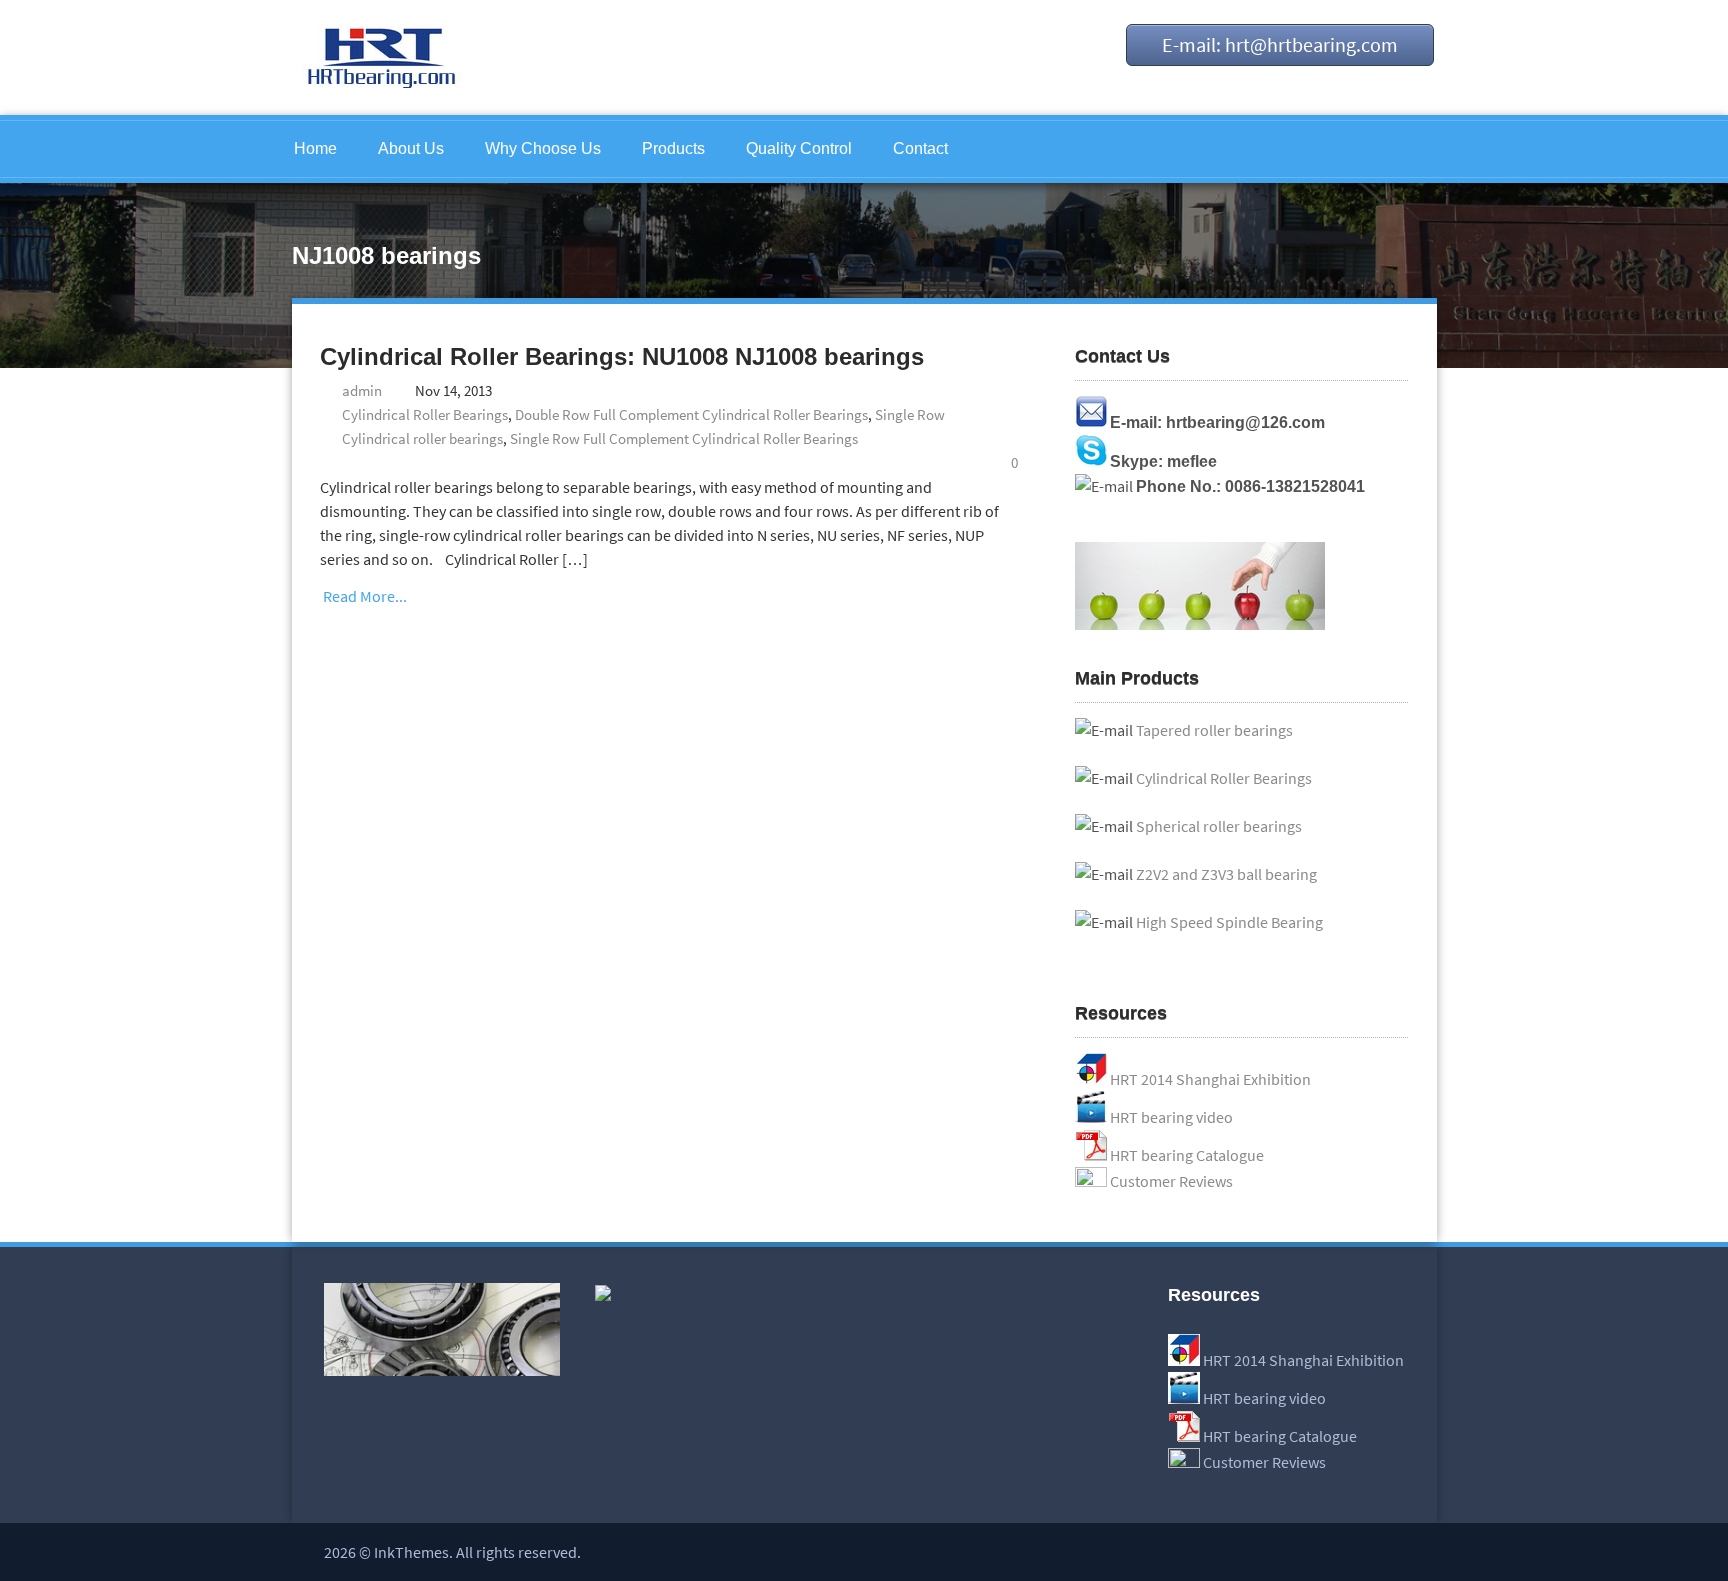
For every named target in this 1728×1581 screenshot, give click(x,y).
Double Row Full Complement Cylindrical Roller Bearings (691, 414)
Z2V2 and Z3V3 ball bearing (1226, 874)
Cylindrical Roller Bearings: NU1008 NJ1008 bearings (622, 356)
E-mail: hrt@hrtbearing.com (1280, 44)
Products (673, 148)
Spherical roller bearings (1219, 826)
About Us (411, 148)
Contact (920, 148)
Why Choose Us (543, 148)
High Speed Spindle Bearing (1229, 922)
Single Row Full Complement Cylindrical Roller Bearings (684, 438)
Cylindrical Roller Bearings (425, 414)
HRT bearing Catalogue (1187, 1155)
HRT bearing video (1171, 1117)
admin (362, 390)
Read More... (365, 596)
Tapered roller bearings (1214, 730)
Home (315, 148)
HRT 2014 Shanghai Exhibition (1210, 1079)
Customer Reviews (1171, 1181)
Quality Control (799, 148)
